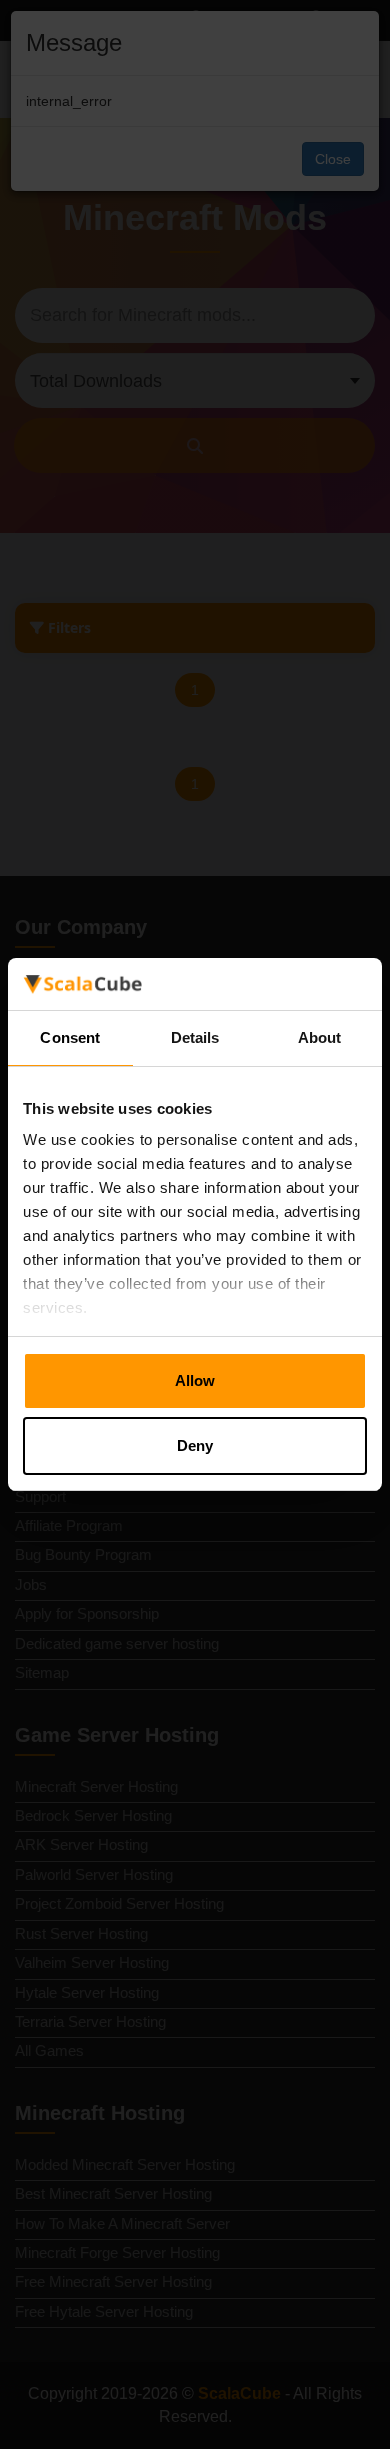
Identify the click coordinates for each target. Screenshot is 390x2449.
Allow (195, 1380)
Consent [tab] (70, 1037)
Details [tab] (195, 1037)
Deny (195, 1445)
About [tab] (320, 1037)
